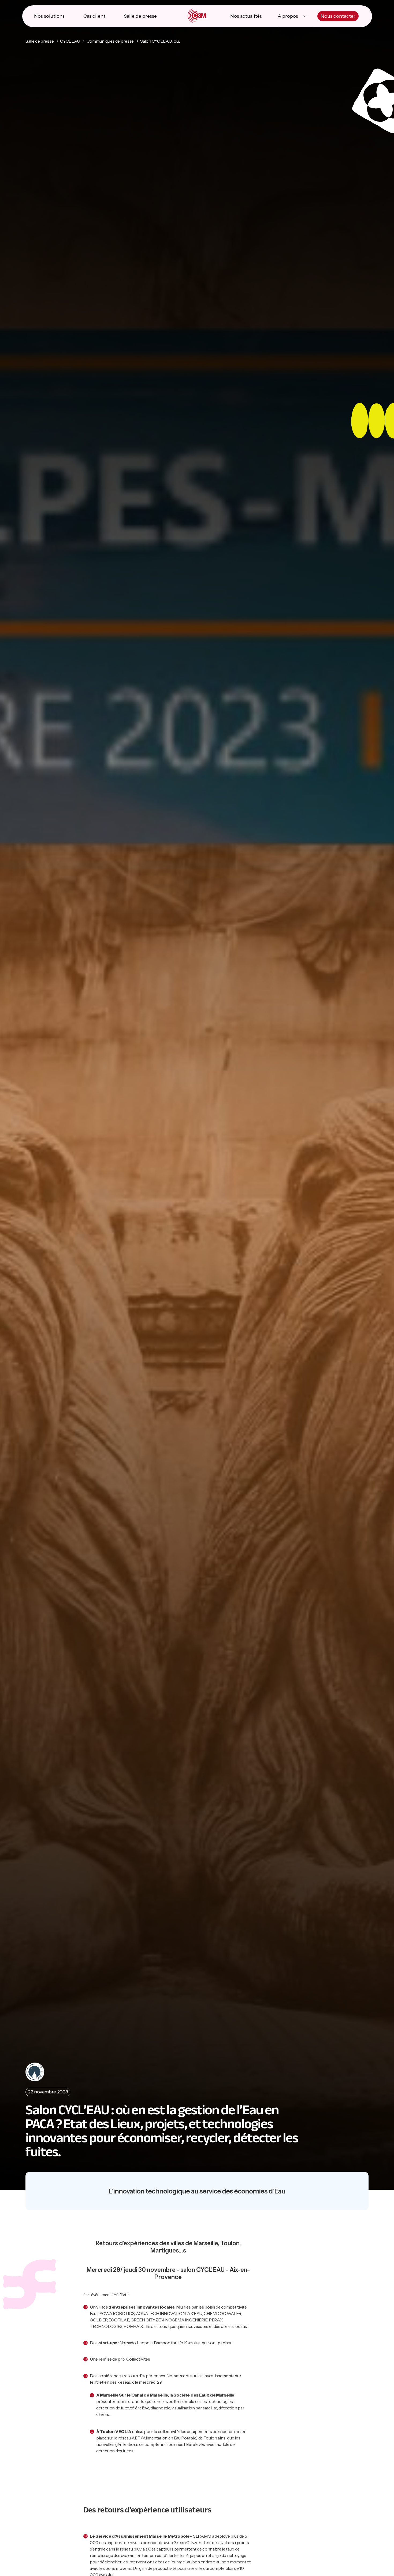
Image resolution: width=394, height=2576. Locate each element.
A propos (288, 16)
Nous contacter (338, 16)
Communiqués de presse (110, 41)
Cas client (94, 16)
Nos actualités (246, 16)
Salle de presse (140, 16)
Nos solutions (49, 16)
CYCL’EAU (70, 41)
